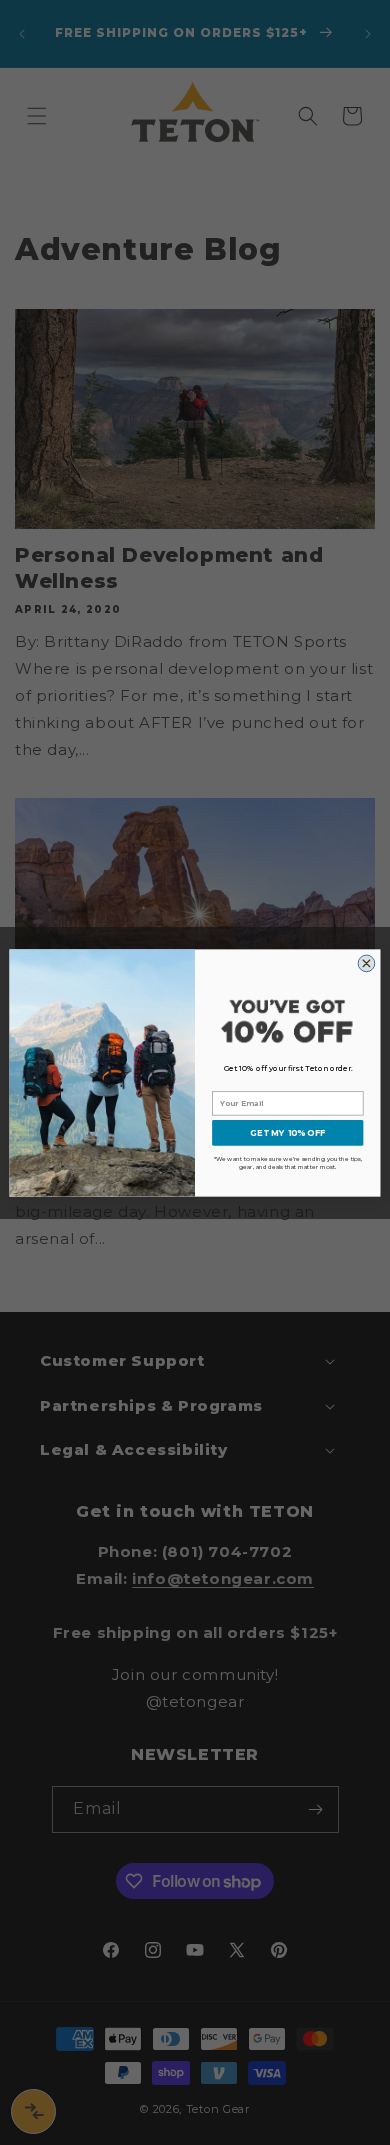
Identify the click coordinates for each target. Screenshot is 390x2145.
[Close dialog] (366, 963)
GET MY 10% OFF (287, 1132)
